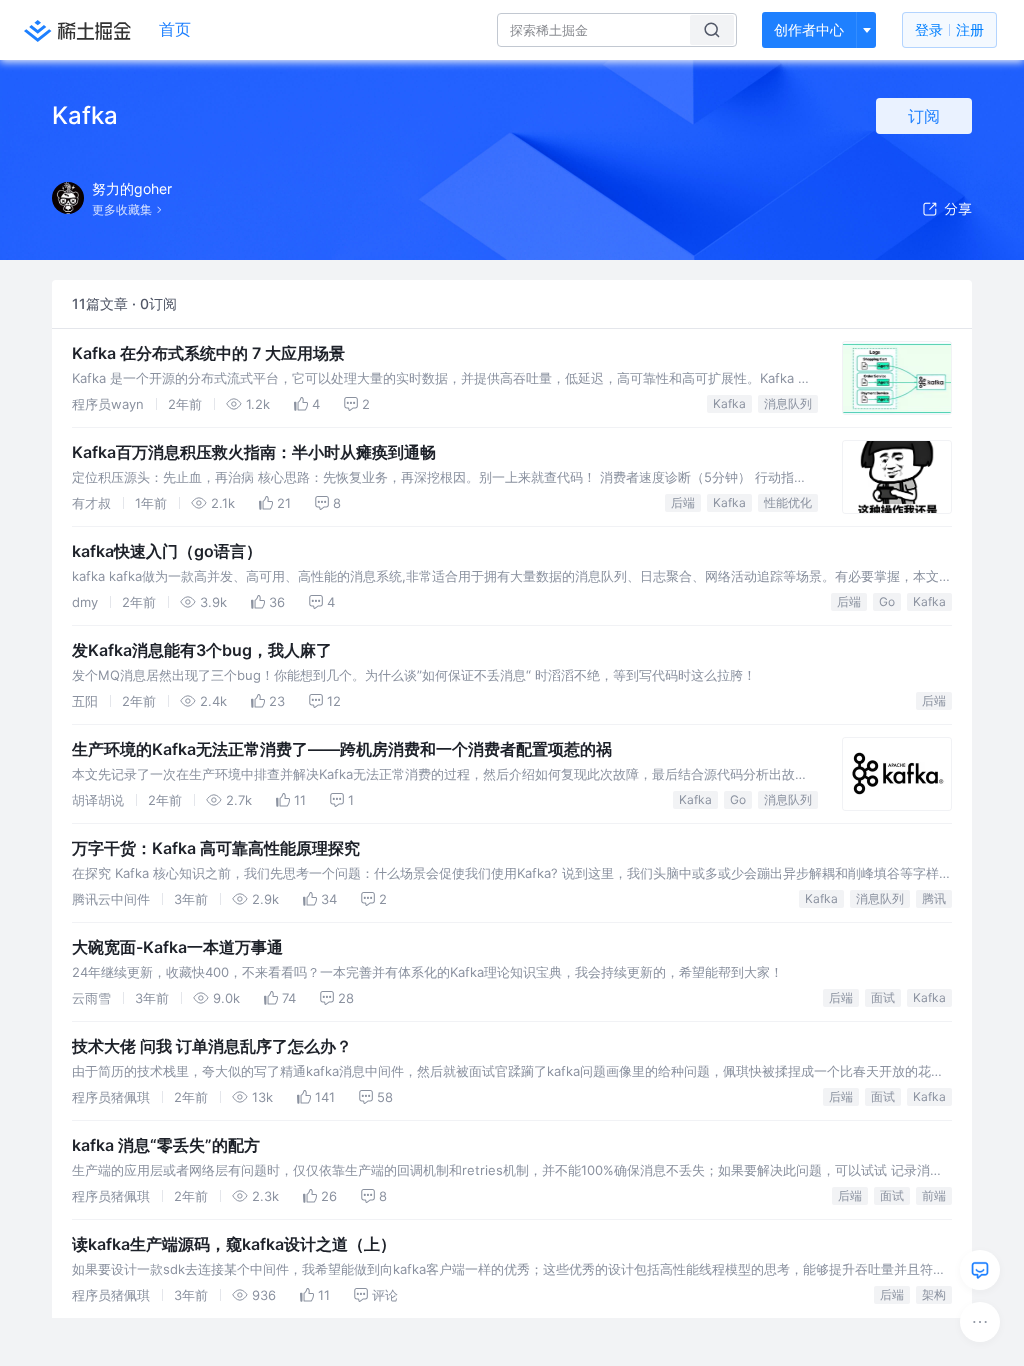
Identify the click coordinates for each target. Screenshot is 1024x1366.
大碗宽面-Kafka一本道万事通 (177, 947)
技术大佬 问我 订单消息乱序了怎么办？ (212, 1046)
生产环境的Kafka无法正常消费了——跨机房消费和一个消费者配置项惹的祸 (342, 749)
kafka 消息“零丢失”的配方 (166, 1145)
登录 (949, 29)
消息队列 (788, 403)
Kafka (729, 403)
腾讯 (934, 898)
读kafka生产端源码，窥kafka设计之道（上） (234, 1244)
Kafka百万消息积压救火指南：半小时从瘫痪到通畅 (254, 452)
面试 (883, 997)
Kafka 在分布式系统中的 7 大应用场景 (208, 353)
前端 (934, 1195)
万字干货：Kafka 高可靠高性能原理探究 (216, 848)
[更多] (980, 1322)
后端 (683, 502)
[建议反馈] (980, 1270)
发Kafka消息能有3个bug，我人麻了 (202, 650)
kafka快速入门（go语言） (167, 551)
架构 (934, 1294)
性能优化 (788, 502)
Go (887, 601)
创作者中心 (809, 29)
